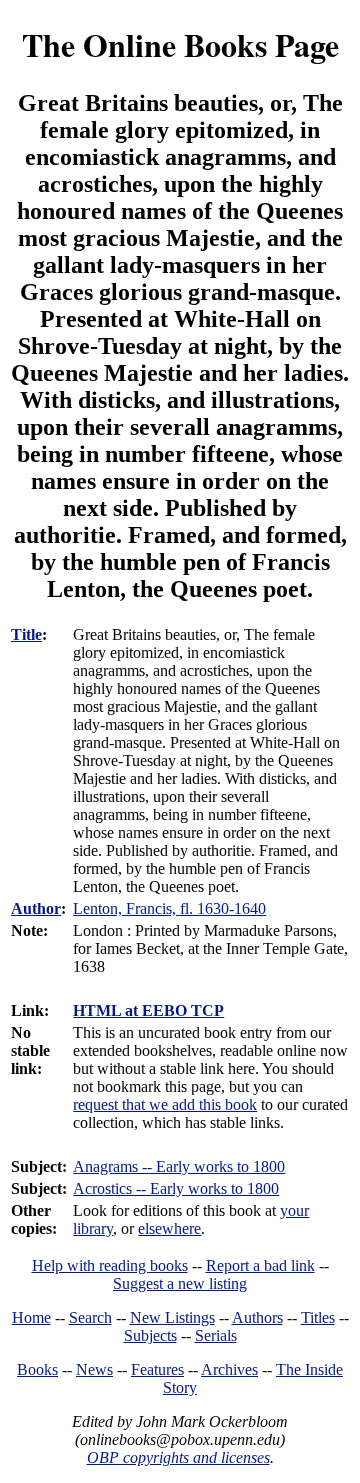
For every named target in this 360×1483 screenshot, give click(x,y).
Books (37, 1369)
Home (31, 1317)
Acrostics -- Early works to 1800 (176, 1188)
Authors (257, 1317)
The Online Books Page (180, 44)
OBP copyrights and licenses (178, 1457)
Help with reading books (110, 1265)
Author (36, 908)
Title (26, 634)
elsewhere (169, 1228)
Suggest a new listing (180, 1283)
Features (157, 1369)
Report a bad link (260, 1265)
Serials (216, 1335)
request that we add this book (165, 1104)
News (94, 1369)
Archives (229, 1369)
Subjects (150, 1335)
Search (90, 1317)
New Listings (172, 1317)
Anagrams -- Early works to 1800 (179, 1166)
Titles (318, 1317)
